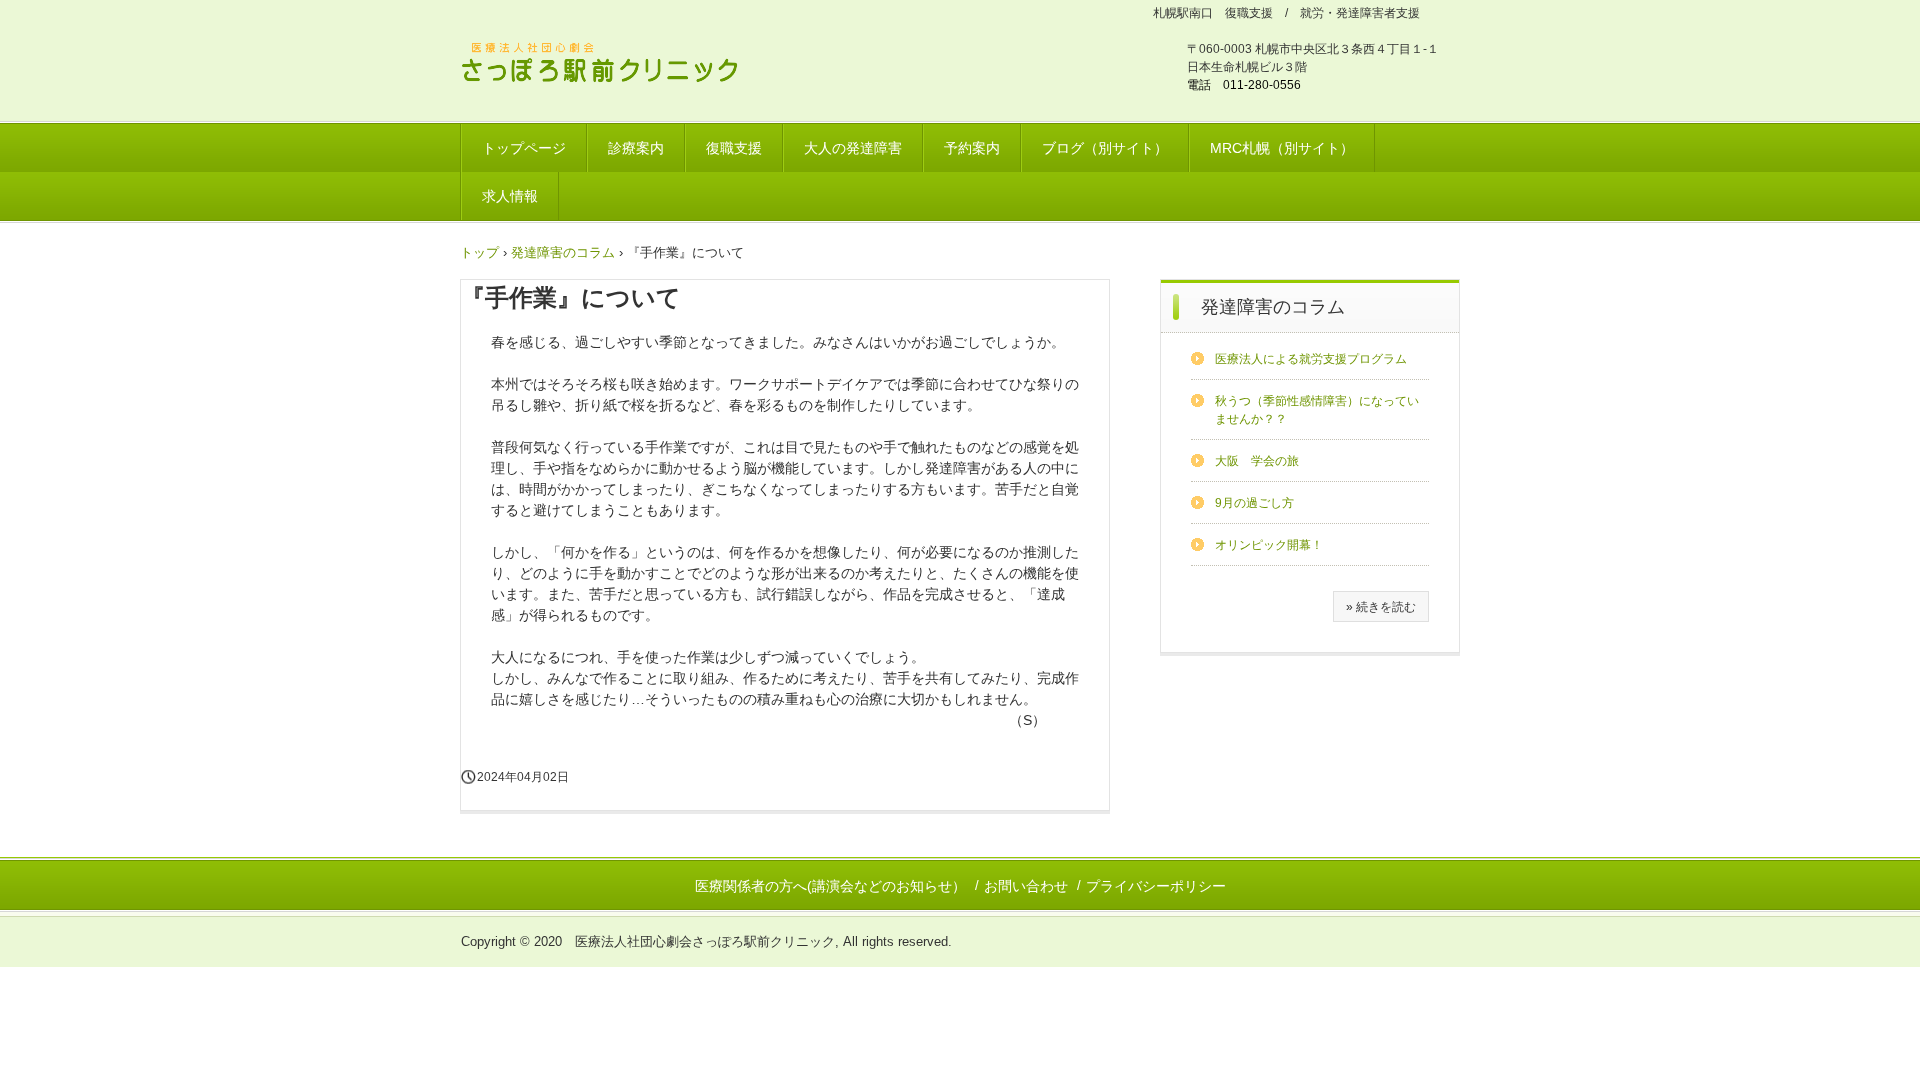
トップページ (524, 148)
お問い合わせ (1026, 886)
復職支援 (734, 148)
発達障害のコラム (1273, 307)
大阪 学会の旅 (1257, 461)
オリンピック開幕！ (1269, 545)
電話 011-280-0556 (1244, 85)
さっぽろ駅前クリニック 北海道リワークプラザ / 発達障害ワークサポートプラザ (612, 65)
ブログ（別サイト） (1105, 148)
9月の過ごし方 (1254, 503)
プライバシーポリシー (1156, 886)
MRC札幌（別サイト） (1282, 148)
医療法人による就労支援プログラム (1311, 359)
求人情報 (510, 196)
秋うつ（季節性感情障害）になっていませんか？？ (1317, 410)
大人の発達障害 (853, 148)
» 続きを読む (1381, 607)
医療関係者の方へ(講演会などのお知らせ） (830, 886)
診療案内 (636, 148)
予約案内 (972, 148)
